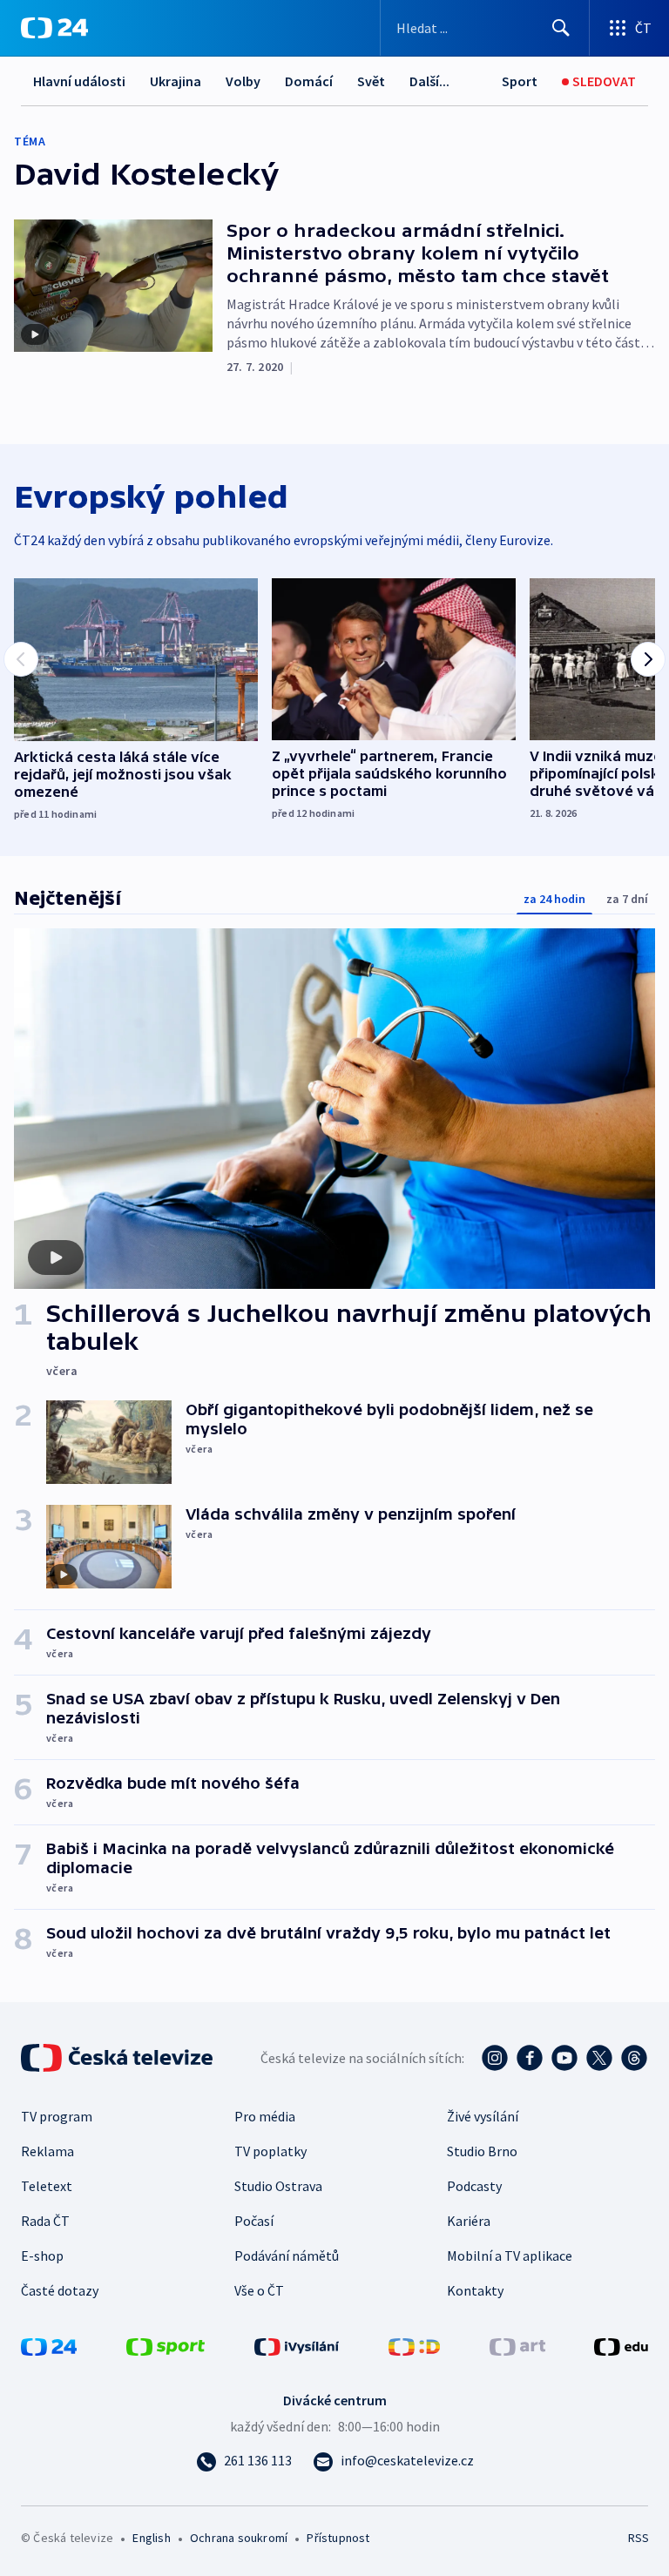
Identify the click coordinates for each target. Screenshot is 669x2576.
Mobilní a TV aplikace (510, 2256)
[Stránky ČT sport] (166, 2345)
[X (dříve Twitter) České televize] (599, 2058)
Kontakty (475, 2290)
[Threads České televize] (634, 2058)
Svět (371, 81)
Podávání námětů (287, 2256)
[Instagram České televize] (495, 2058)
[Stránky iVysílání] (297, 2345)
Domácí (309, 81)
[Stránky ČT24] (49, 2345)
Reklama (47, 2151)
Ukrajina (176, 81)
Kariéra (469, 2221)
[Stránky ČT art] (517, 2345)
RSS (638, 2538)
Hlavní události (79, 81)
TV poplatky (270, 2151)
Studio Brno (482, 2151)
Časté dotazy (60, 2290)
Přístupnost (338, 2538)
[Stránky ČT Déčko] (414, 2345)
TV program (57, 2116)
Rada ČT (45, 2221)
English (151, 2538)
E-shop (42, 2256)
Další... (429, 81)
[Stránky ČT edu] (621, 2345)
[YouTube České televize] (564, 2058)
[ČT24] (54, 28)
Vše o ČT (259, 2290)
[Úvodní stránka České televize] (118, 2058)
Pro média (265, 2116)
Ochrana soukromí (239, 2538)
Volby (243, 81)
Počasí (254, 2221)
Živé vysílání (483, 2116)
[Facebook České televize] (530, 2058)
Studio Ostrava (278, 2186)
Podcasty (474, 2186)
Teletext (47, 2186)
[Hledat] (561, 28)
